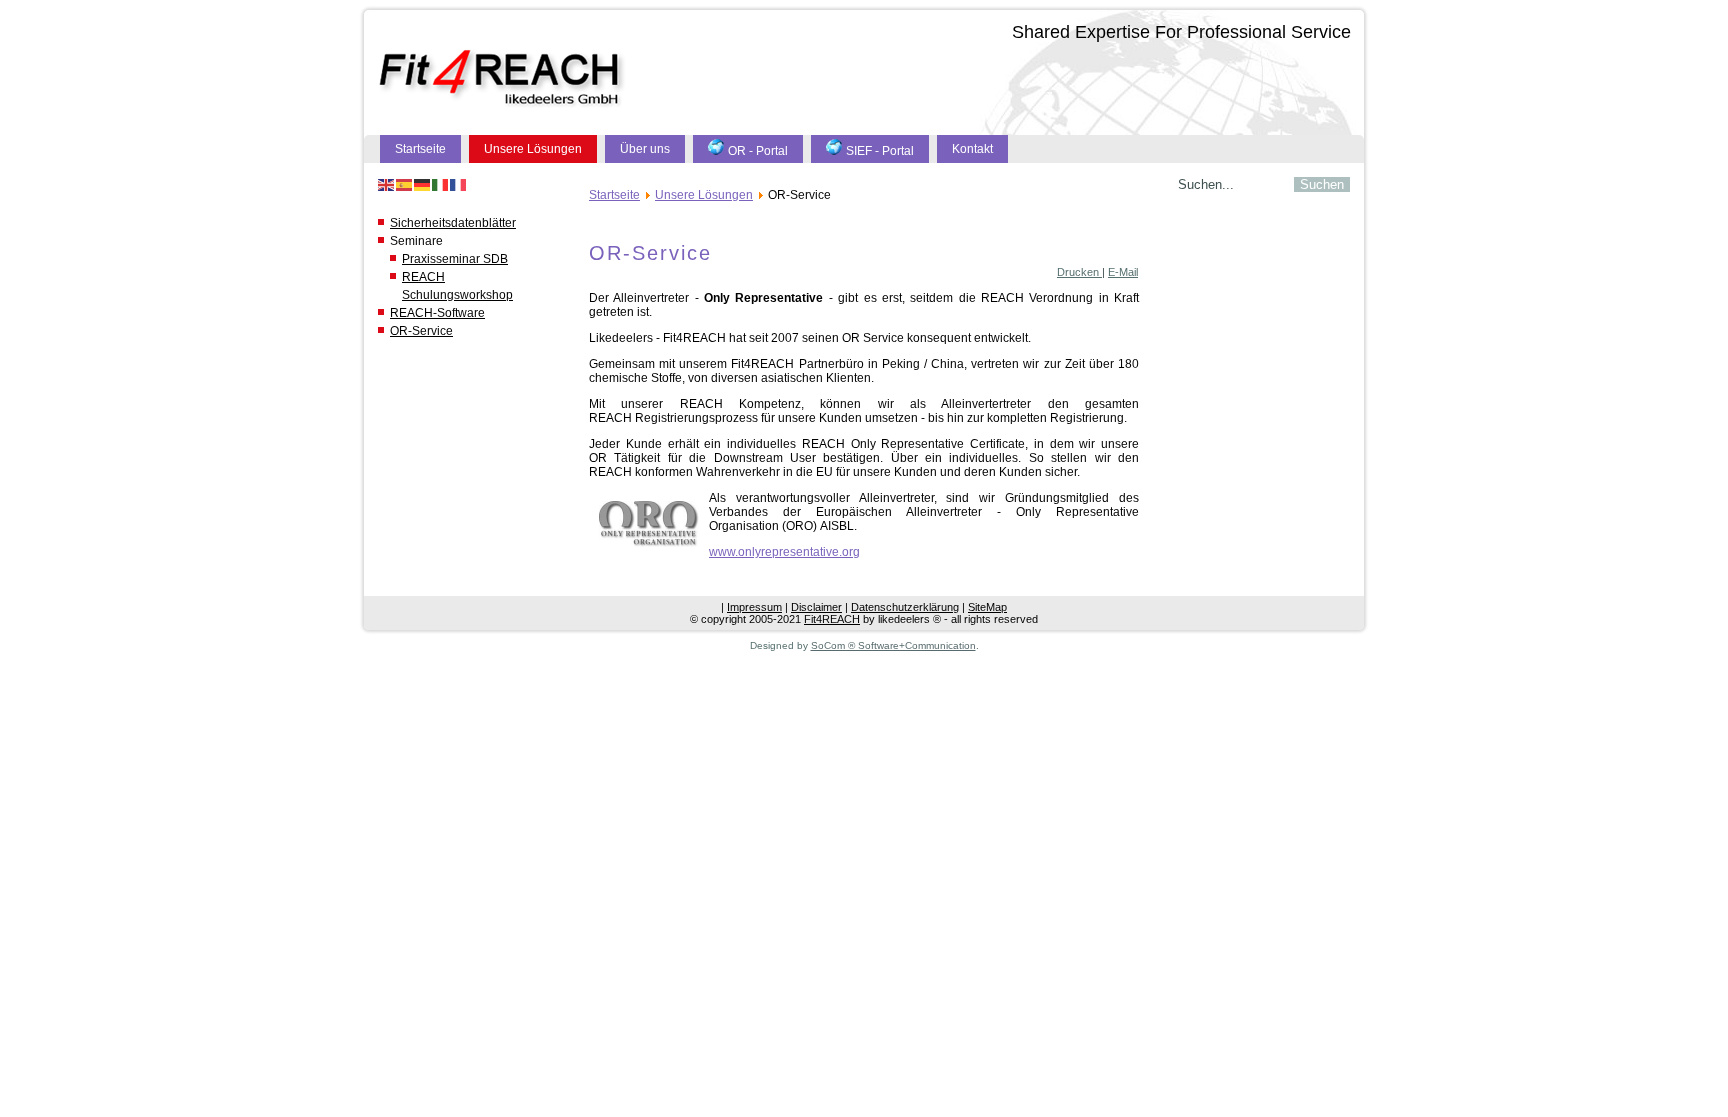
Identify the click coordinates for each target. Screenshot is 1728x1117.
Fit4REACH (832, 619)
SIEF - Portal (880, 151)
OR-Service (421, 331)
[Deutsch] (423, 184)
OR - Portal (758, 151)
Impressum (754, 607)
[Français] (459, 184)
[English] (387, 184)
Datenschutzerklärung (905, 607)
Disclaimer (816, 607)
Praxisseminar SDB (455, 259)
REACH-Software (437, 313)
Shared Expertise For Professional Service (1181, 32)
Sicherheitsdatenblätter (453, 223)
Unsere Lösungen (533, 149)
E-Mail (1123, 272)
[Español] (405, 184)
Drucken (1079, 272)
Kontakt (972, 149)
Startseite (420, 149)
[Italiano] (441, 184)
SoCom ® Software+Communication (893, 645)
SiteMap (987, 607)
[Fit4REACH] (502, 78)
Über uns (645, 149)
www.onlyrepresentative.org (784, 552)
